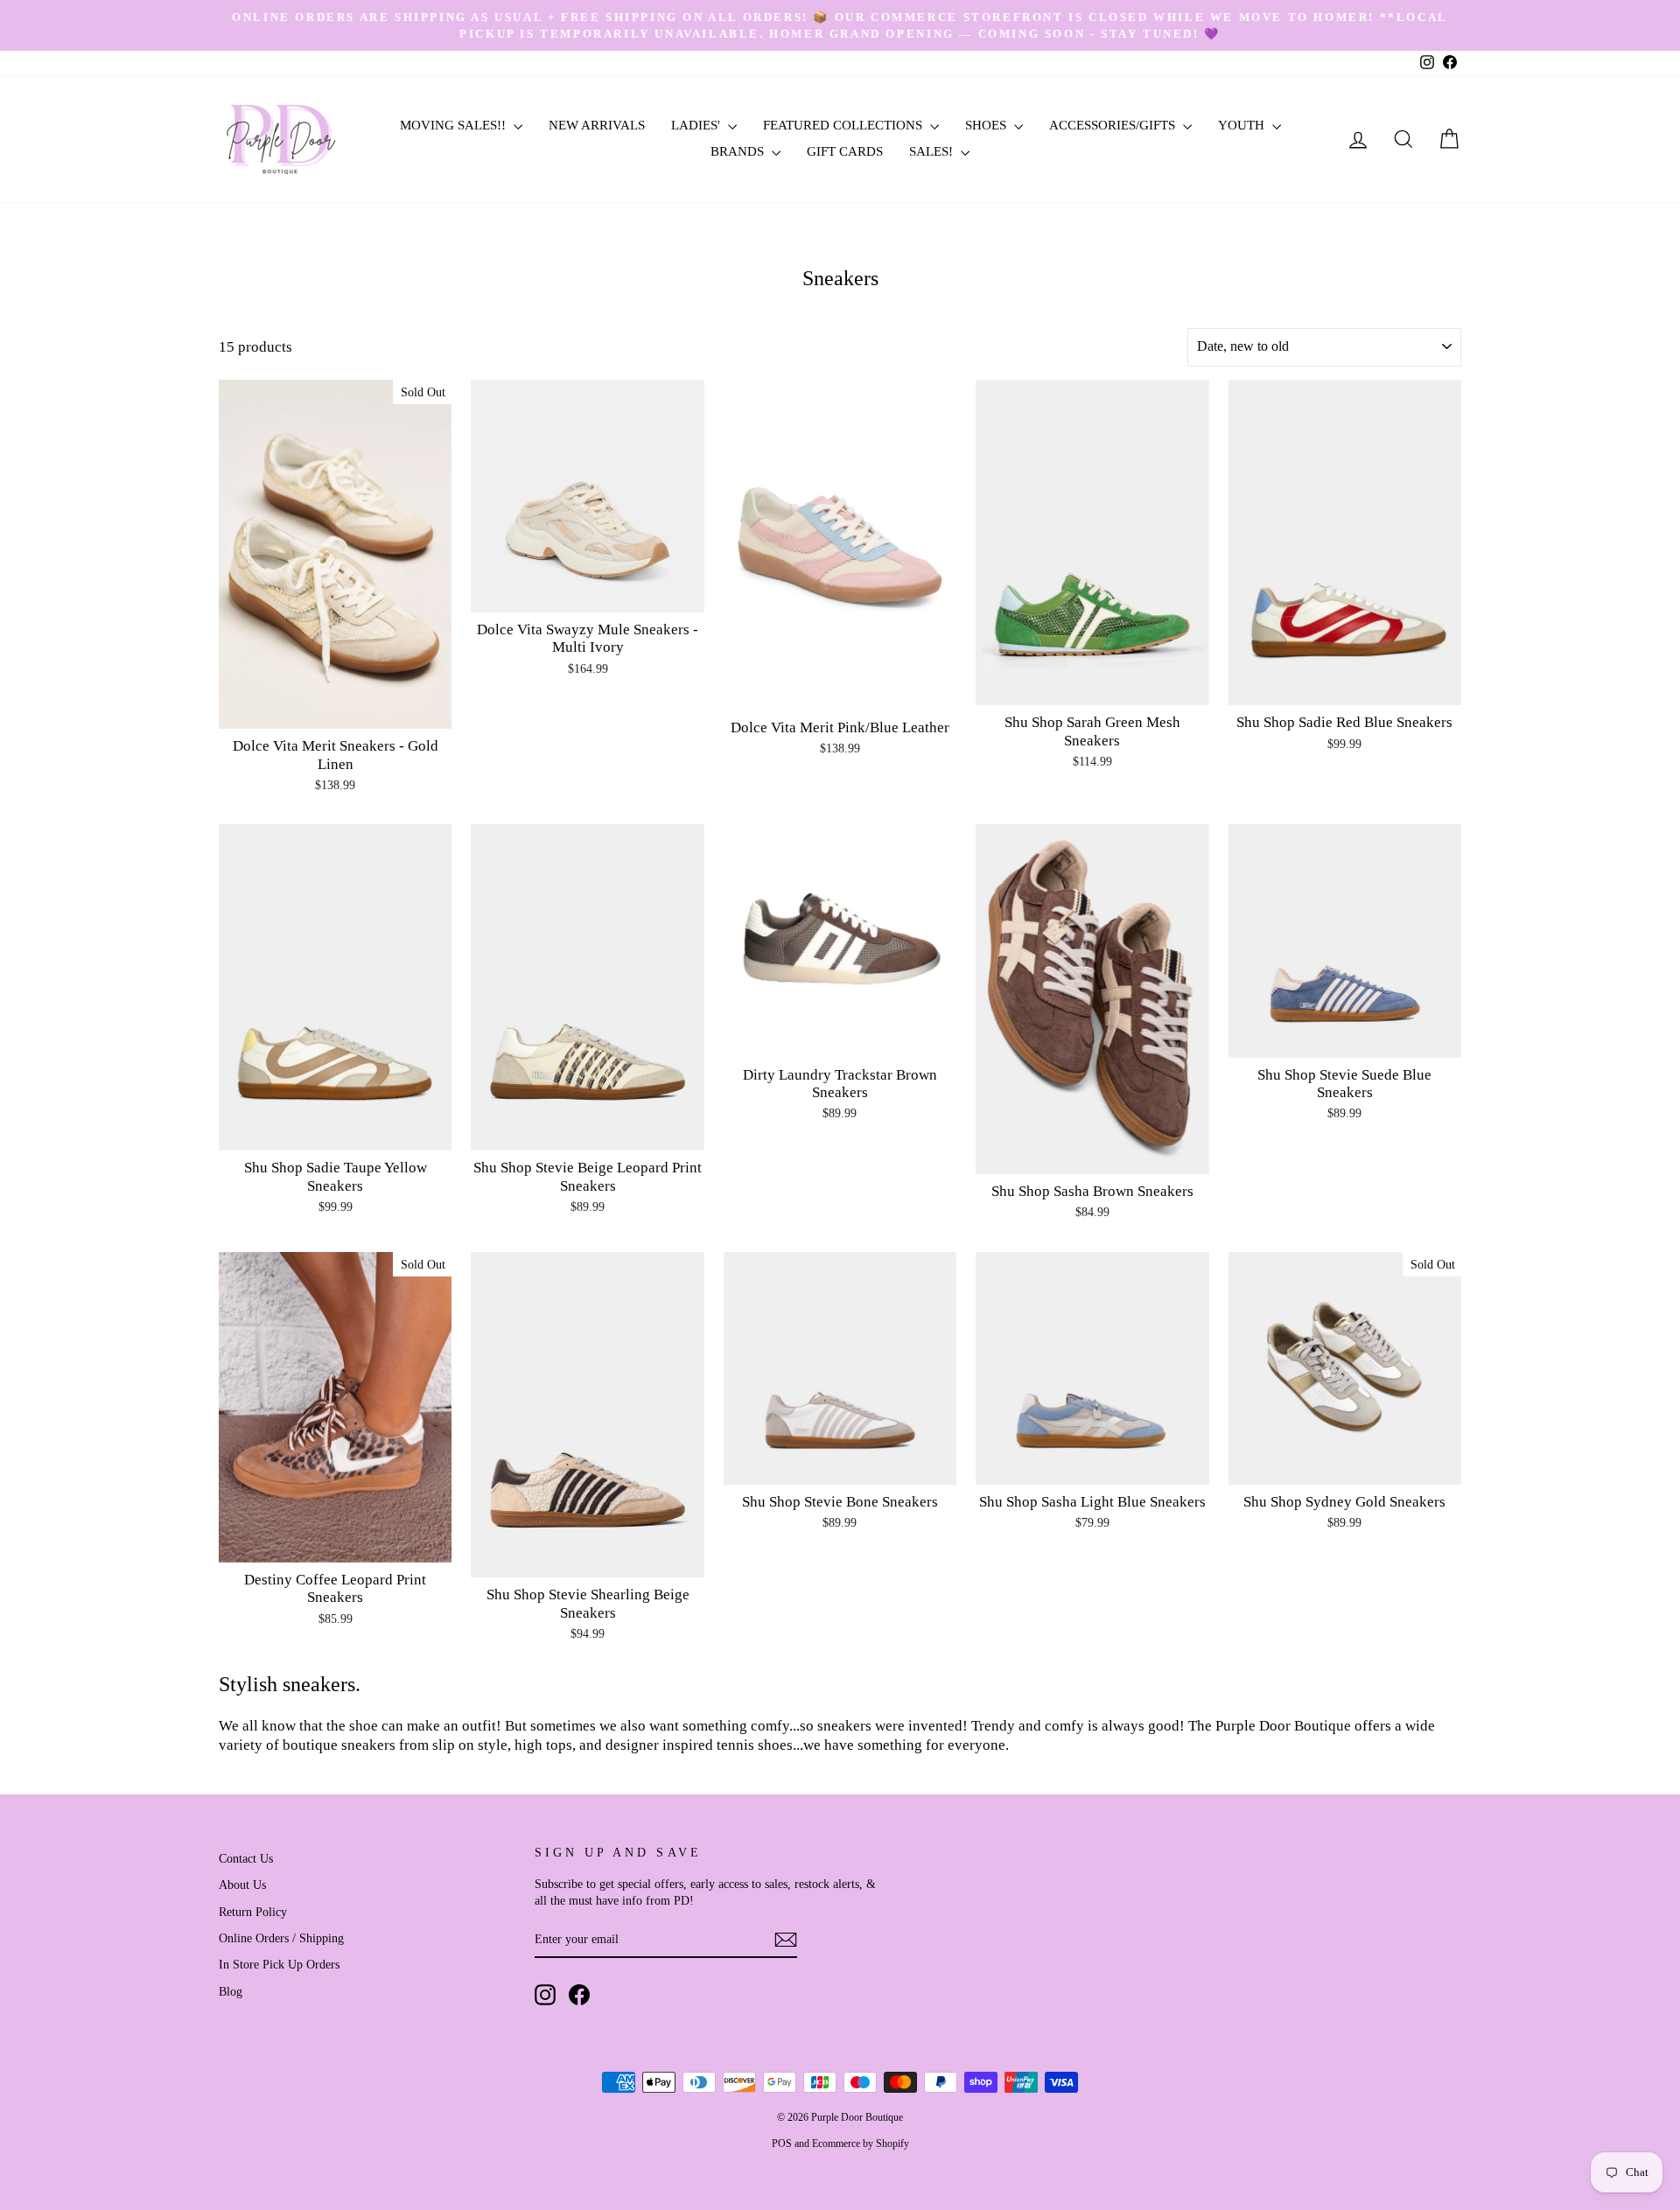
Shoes (987, 125)
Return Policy (253, 1912)
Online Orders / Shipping (281, 1938)
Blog (231, 1991)
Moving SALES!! (455, 125)
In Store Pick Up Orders (279, 1964)
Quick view (336, 709)
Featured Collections (844, 125)
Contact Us (246, 1858)
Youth (1243, 125)
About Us (242, 1885)
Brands (739, 151)
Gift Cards (845, 151)
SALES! (933, 151)
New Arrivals (597, 125)
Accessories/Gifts (1114, 125)
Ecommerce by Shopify (861, 2144)
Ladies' (697, 125)
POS (782, 2144)
